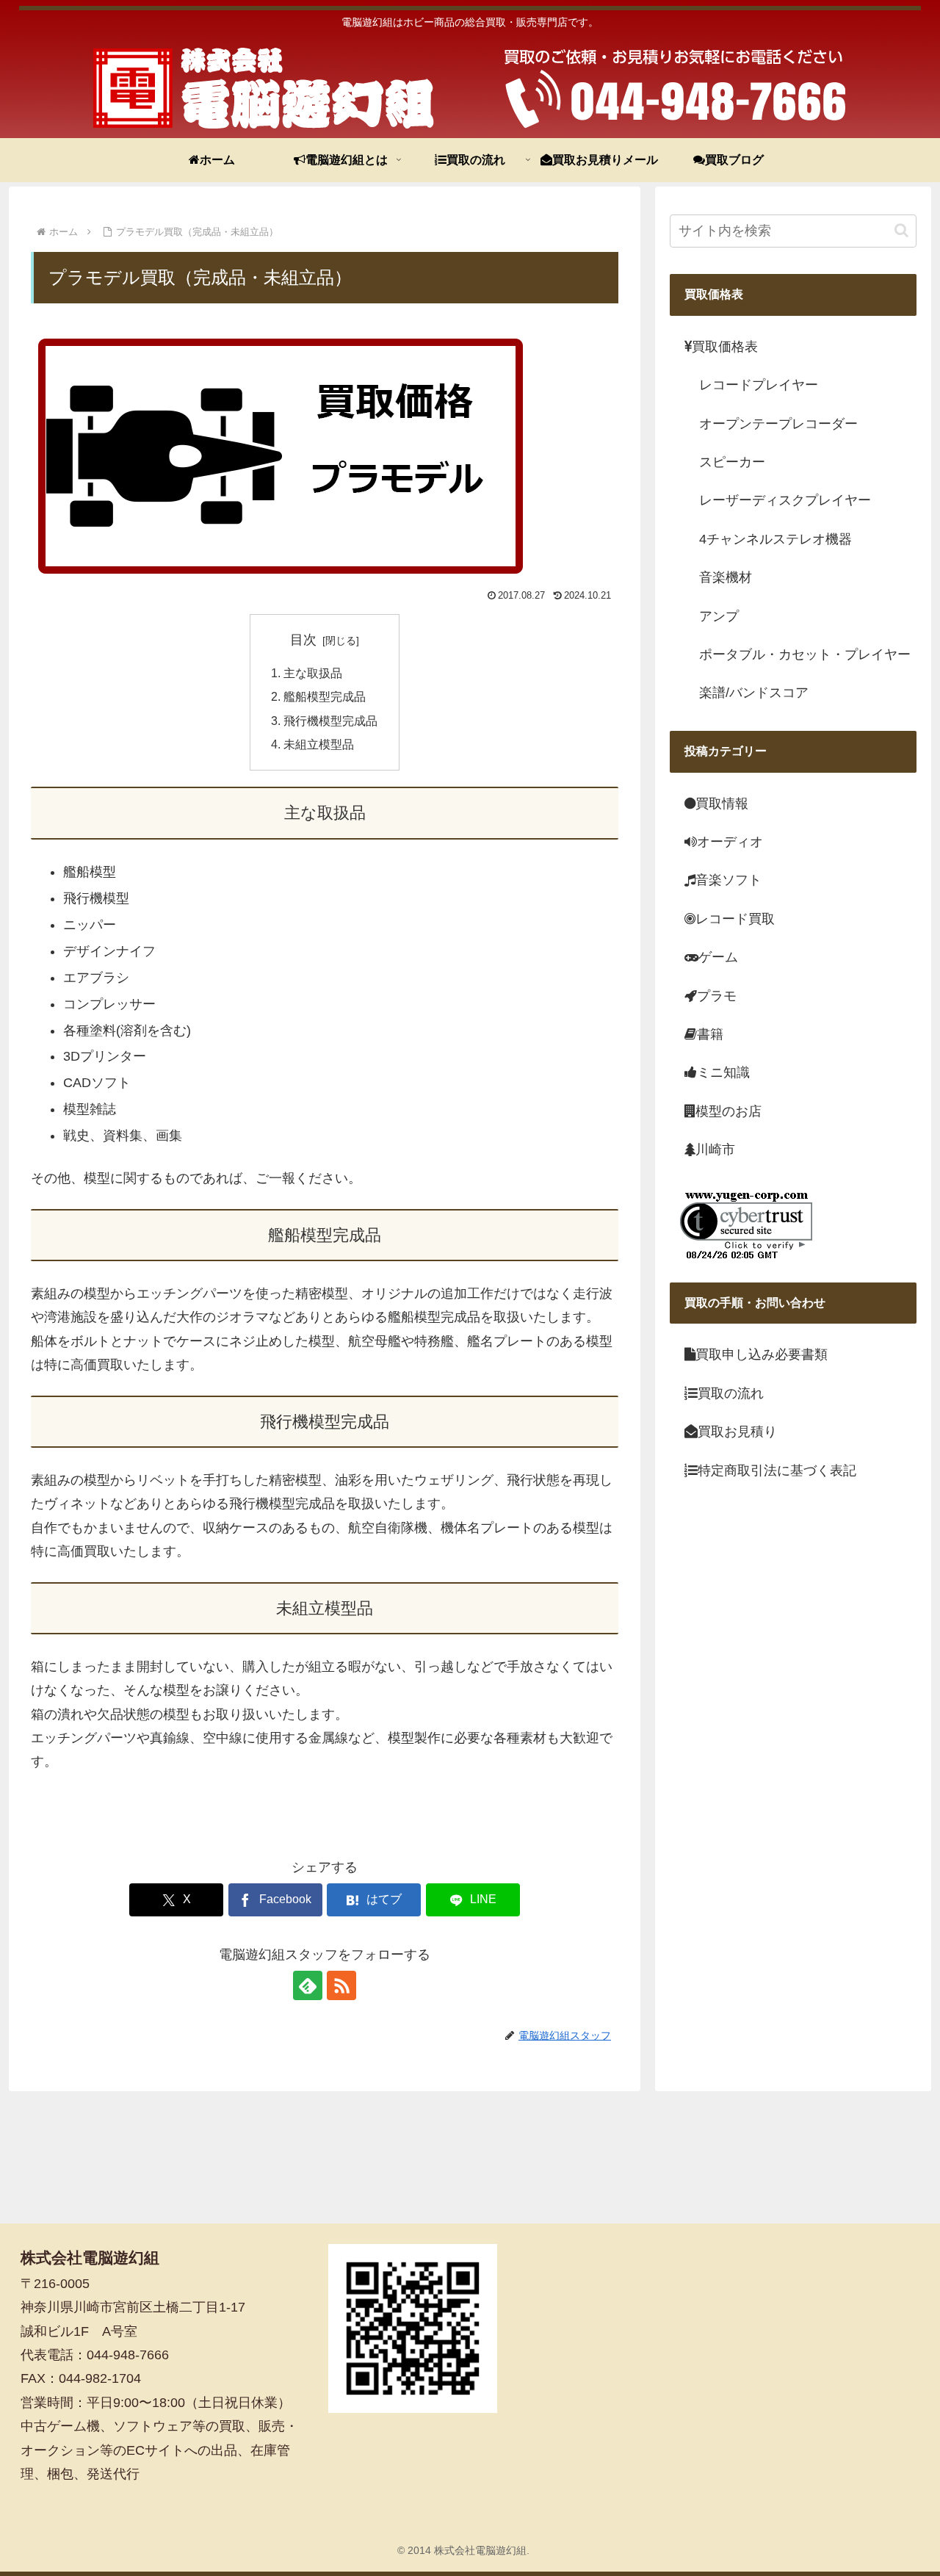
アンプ (719, 616)
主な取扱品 (313, 673)
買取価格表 (725, 347)
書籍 (710, 1034)
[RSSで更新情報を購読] (341, 1985)
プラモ (717, 996)
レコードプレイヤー (759, 385)
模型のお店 (728, 1111)
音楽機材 (726, 577)
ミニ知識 (723, 1072)
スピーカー (732, 462)
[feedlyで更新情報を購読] (308, 1985)
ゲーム (718, 957)
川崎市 (715, 1150)
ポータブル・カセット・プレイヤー (805, 654)
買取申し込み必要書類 (762, 1355)
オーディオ (730, 842)
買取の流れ (731, 1393)
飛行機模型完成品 (330, 721)
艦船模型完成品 (325, 696)
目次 (303, 640)
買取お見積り (737, 1432)
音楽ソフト (728, 880)
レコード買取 (735, 919)
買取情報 (722, 804)
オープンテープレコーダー (778, 424)
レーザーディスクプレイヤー (785, 500)
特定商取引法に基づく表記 (777, 1471)
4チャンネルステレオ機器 (775, 539)
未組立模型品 (319, 744)
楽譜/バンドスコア (754, 693)
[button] (901, 230)
